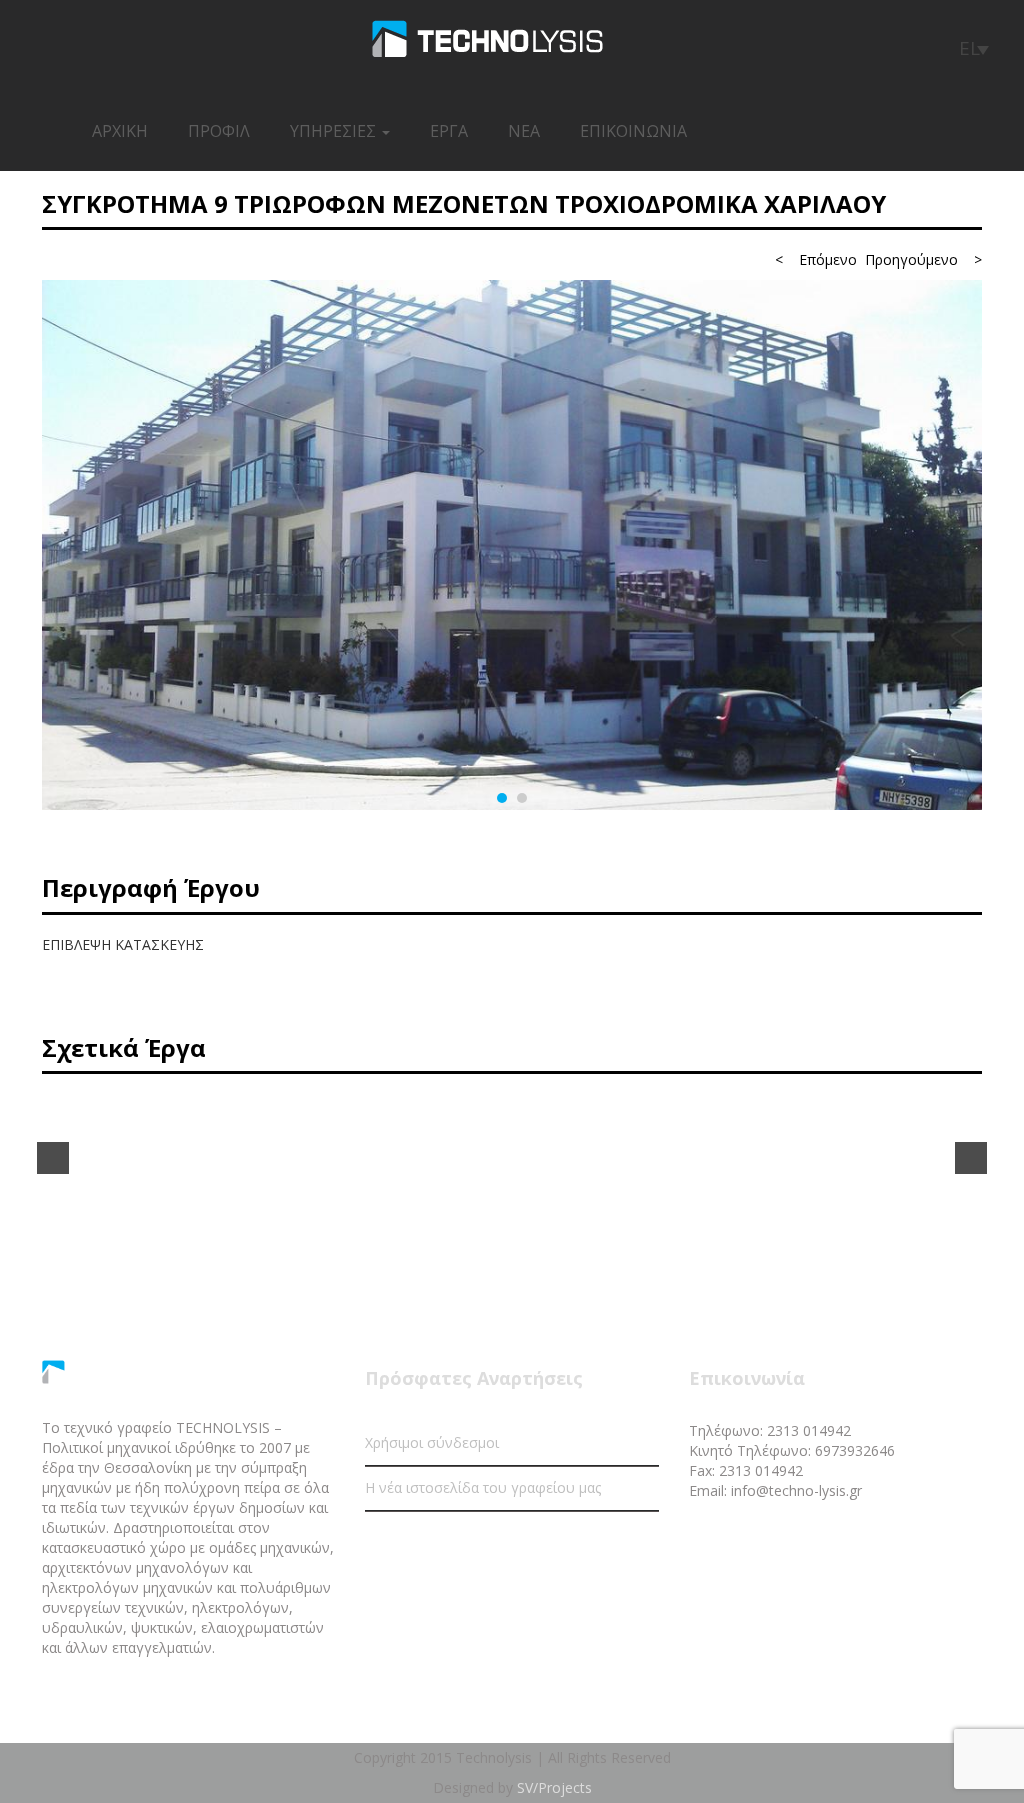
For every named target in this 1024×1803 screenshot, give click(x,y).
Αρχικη (120, 131)
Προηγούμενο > (923, 259)
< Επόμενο (816, 259)
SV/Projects (554, 1787)
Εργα (449, 131)
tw (829, 1541)
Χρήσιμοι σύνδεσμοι (432, 1442)
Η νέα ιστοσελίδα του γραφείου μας (483, 1487)
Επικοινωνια (633, 131)
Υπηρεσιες (335, 131)
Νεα (524, 131)
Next (971, 1158)
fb (793, 1541)
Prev (53, 1158)
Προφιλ (219, 131)
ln (865, 1541)
